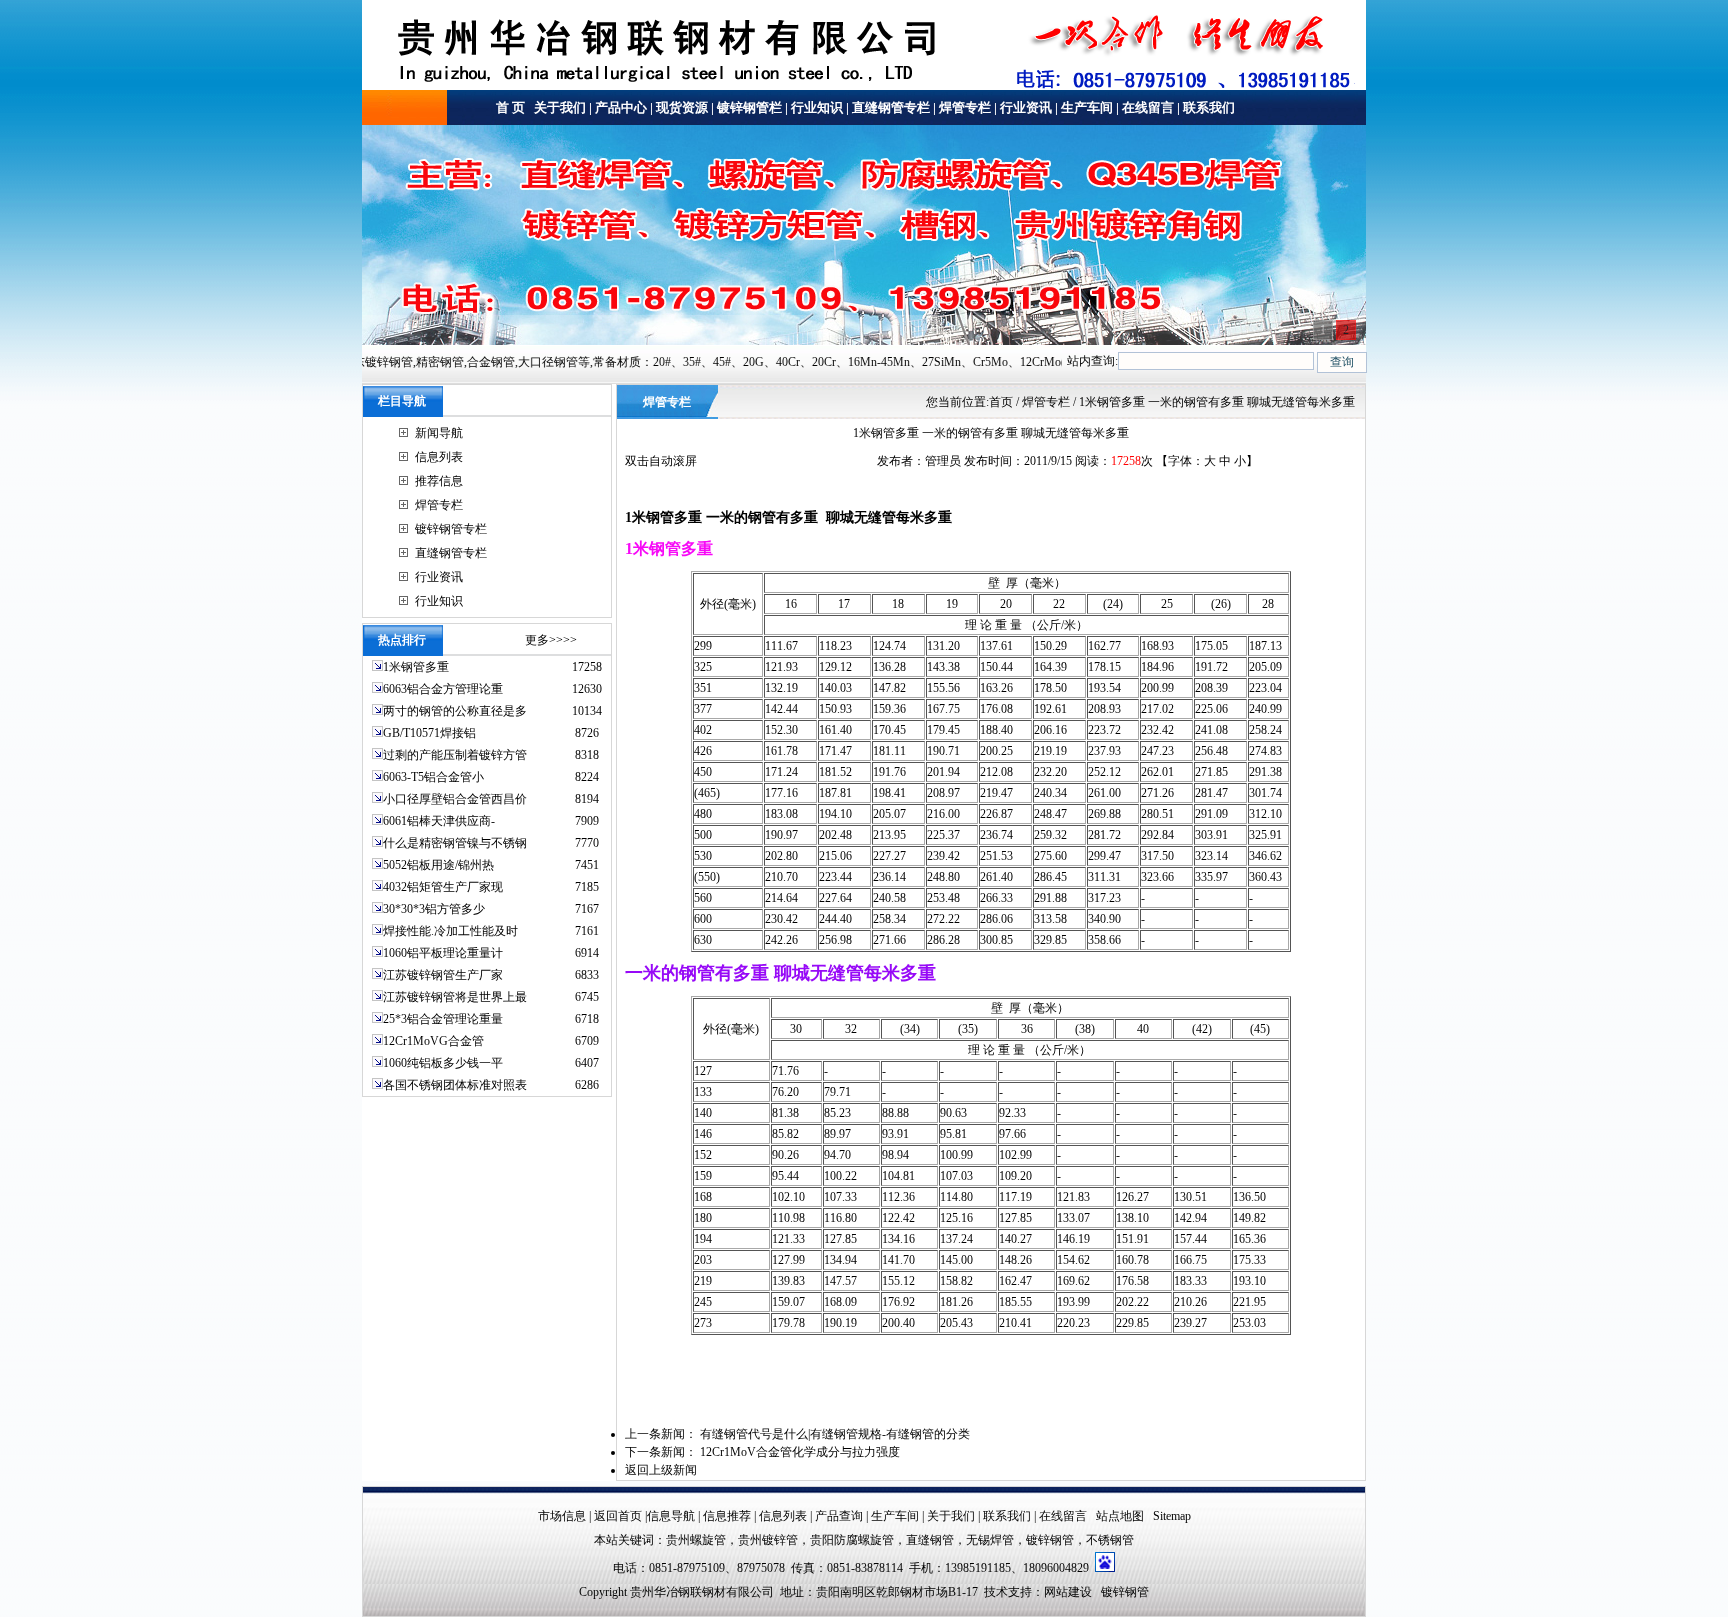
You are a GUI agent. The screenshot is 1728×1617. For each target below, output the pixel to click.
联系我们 (1209, 107)
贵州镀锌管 (768, 1540)
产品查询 (839, 1516)
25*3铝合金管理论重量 (443, 1019)
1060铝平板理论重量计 (443, 953)
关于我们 (558, 107)
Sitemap (1172, 1516)
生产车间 (1087, 107)
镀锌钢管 (1050, 1540)
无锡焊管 (990, 1540)
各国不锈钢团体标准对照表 (455, 1085)
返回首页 (618, 1516)
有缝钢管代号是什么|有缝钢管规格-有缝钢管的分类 (835, 1434)
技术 (996, 1592)
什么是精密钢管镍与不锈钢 (455, 843)
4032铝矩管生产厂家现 (443, 887)
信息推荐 (727, 1516)
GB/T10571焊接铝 (429, 733)
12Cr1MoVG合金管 (433, 1041)
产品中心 (621, 107)
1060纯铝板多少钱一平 (443, 1063)
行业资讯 (1026, 107)
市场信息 (562, 1516)
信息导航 (671, 1516)
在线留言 (1148, 107)
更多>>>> (551, 640)
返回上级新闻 (661, 1470)
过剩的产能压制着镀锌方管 (455, 755)
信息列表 (439, 457)
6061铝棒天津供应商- (439, 821)
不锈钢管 (1110, 1540)
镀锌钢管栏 (749, 107)
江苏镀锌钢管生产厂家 (443, 975)
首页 (1001, 402)
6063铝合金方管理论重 (443, 689)
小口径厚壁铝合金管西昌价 (455, 799)
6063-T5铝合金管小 (433, 777)
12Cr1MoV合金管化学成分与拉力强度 (800, 1452)
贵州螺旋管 (696, 1540)
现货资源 (682, 107)
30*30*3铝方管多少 (434, 909)
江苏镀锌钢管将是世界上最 (455, 997)
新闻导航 (439, 433)
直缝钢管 (930, 1540)
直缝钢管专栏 (891, 107)
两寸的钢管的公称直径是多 (455, 711)
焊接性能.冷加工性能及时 (450, 931)
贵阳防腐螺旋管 (852, 1540)
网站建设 (1068, 1592)
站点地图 (1120, 1516)
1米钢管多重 (417, 667)
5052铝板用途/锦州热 (438, 865)
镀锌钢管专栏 (451, 529)
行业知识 (817, 107)
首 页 (510, 107)
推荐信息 (439, 481)
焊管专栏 (965, 107)
